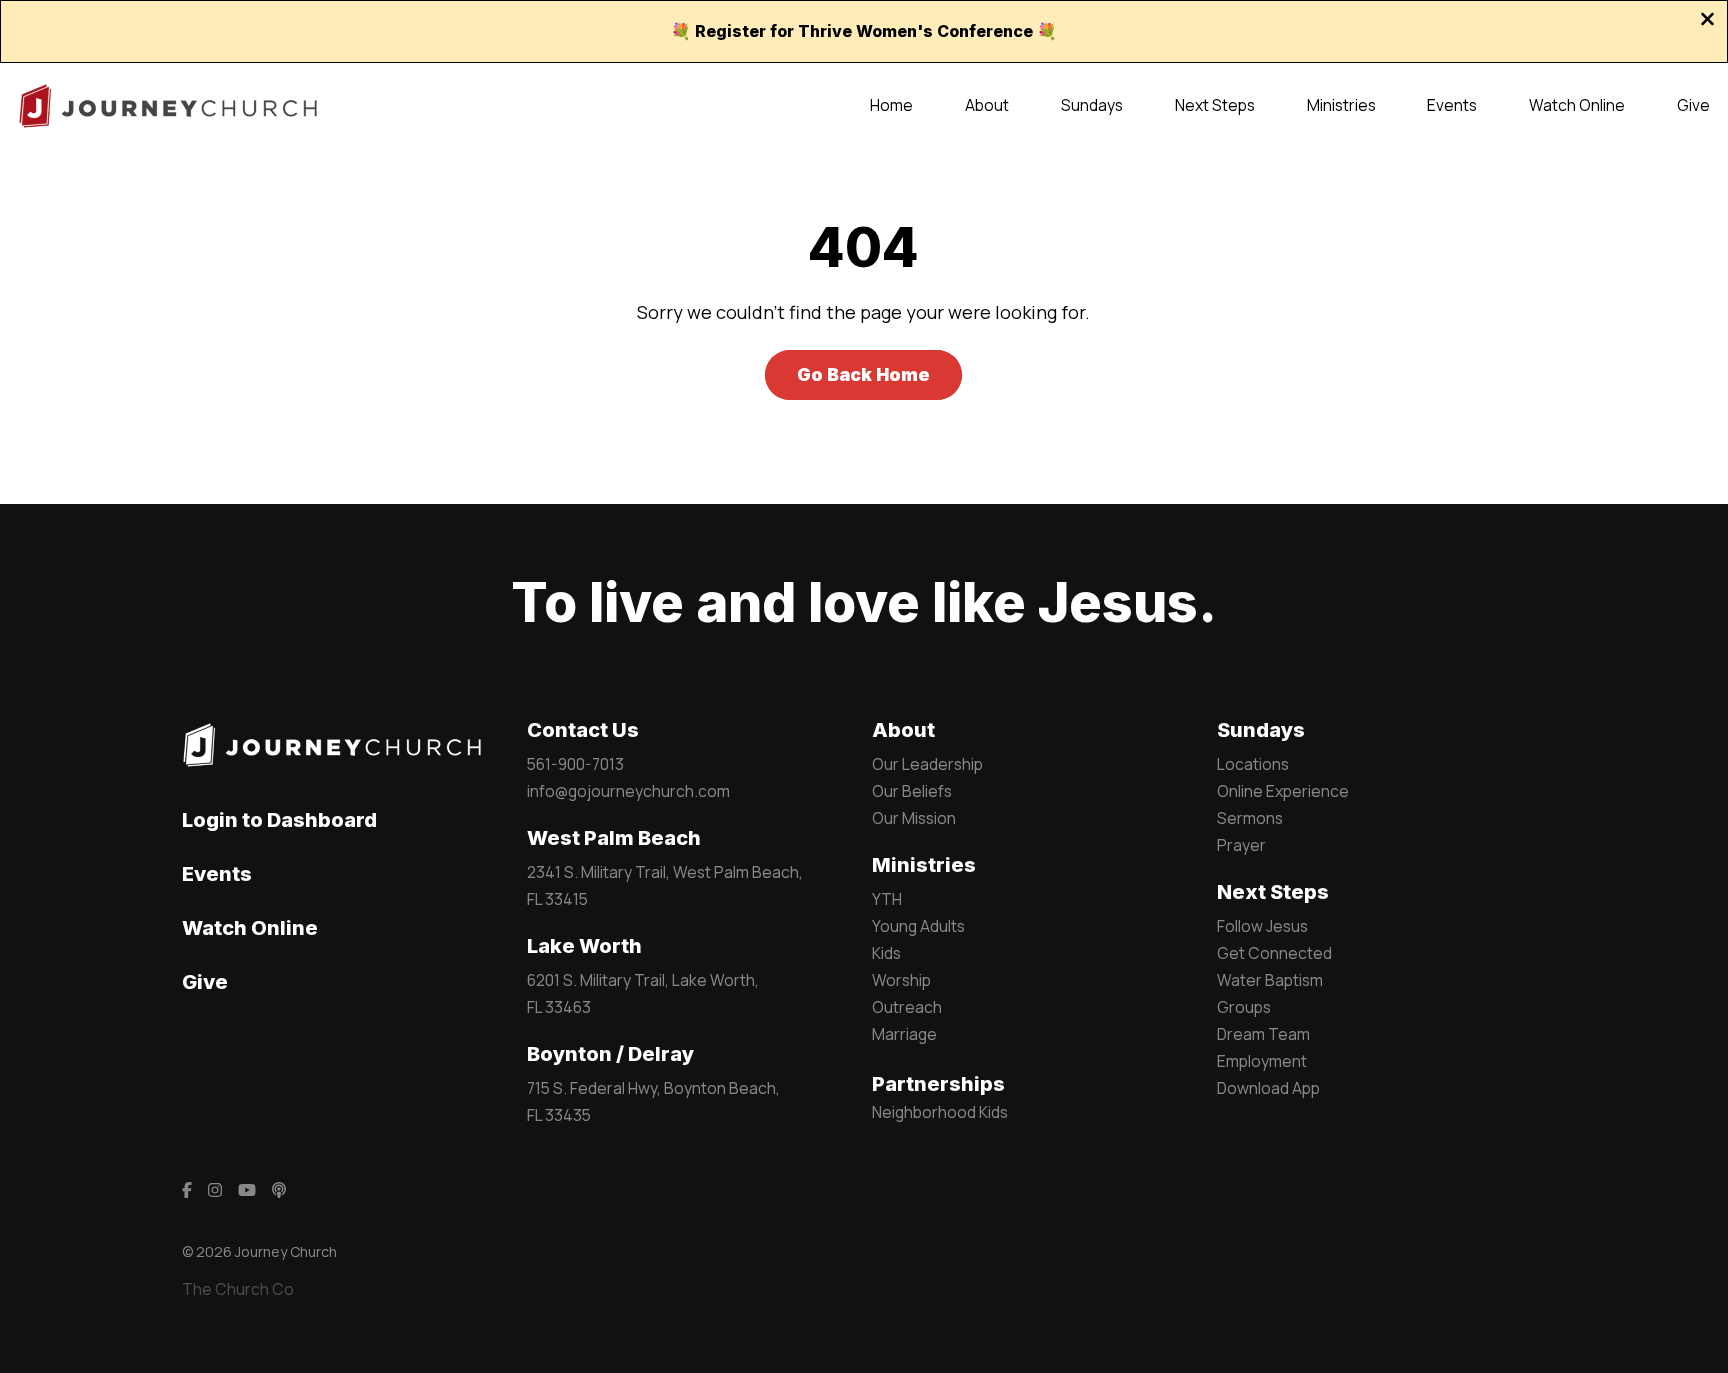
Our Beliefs (912, 791)
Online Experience (1283, 791)
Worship (901, 980)
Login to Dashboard (279, 820)
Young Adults (918, 926)
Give (205, 982)
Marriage (904, 1034)
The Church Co (238, 1289)
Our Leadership (927, 764)
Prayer (1241, 845)
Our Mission (914, 818)
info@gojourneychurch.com (628, 791)
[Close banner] (1707, 21)
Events (217, 874)
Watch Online (250, 928)
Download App (1268, 1088)
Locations (1253, 764)
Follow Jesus (1262, 926)
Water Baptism (1270, 980)
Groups (1244, 1007)
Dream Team (1263, 1034)
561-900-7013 (575, 764)
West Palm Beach (614, 838)
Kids (886, 953)
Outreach (907, 1007)
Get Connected (1274, 953)
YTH (887, 899)
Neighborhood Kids (940, 1112)
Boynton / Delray (610, 1054)
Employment (1262, 1061)
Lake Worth (584, 946)
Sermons (1250, 818)
